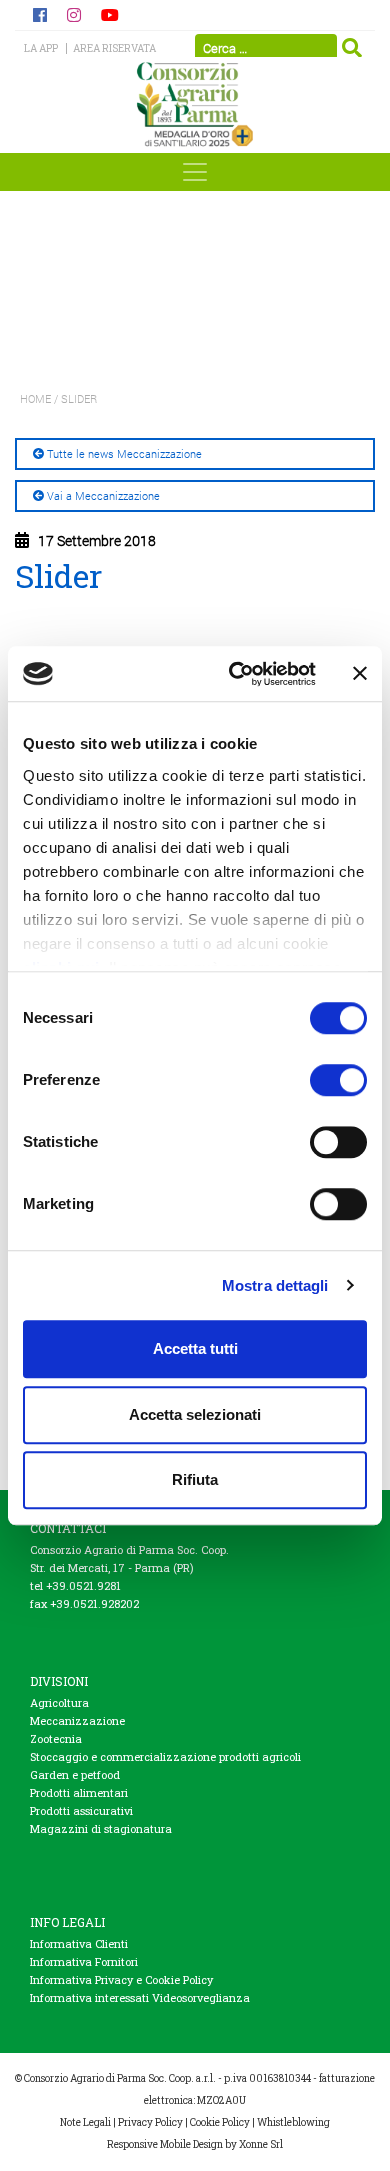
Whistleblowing (293, 2122)
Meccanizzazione (77, 1720)
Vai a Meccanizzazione (103, 495)
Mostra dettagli (275, 1285)
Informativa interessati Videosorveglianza (140, 1997)
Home (35, 398)
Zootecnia (56, 1738)
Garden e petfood (75, 1774)
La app (41, 48)
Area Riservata (114, 48)
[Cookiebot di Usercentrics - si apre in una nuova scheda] (236, 674)
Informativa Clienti (79, 1943)
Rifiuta (195, 1479)
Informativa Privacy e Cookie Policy (121, 1979)
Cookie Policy (220, 2122)
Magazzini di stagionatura (101, 1828)
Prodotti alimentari (79, 1792)
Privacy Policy (150, 2122)
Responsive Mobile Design (165, 2144)
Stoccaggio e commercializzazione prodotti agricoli (165, 1756)
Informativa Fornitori (84, 1961)
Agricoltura (59, 1702)
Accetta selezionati (195, 1414)
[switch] (338, 1080)
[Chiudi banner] (360, 674)
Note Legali (85, 2122)
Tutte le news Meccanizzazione (124, 453)
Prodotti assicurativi (81, 1810)
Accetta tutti (195, 1348)
